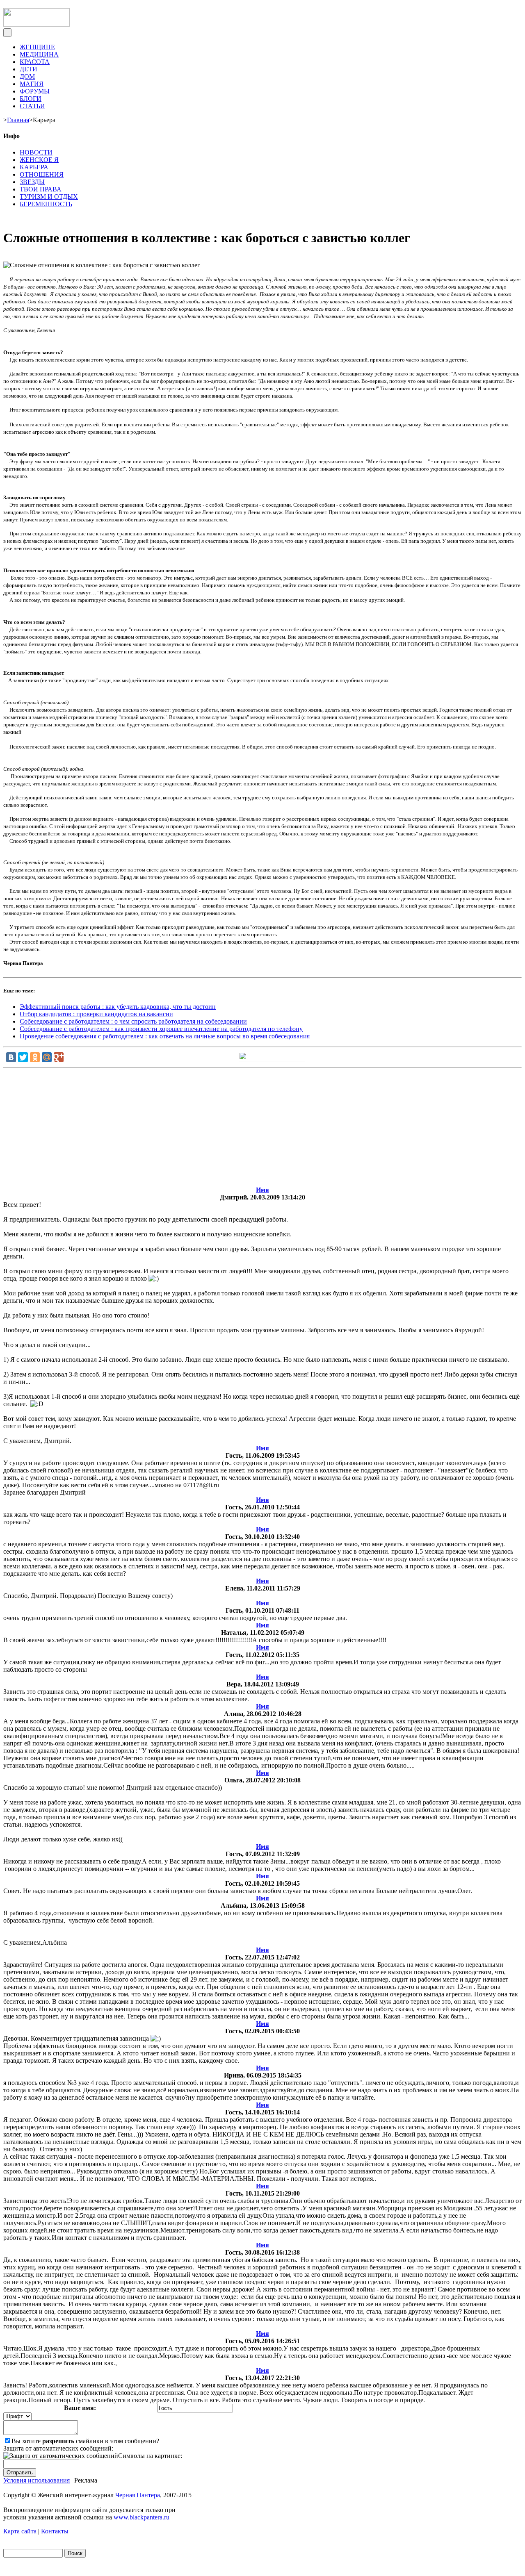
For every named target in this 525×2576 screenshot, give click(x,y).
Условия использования (37, 2480)
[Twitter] (23, 1057)
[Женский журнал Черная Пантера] (37, 24)
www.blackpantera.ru (142, 2517)
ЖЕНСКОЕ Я (39, 160)
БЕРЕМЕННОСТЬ (46, 204)
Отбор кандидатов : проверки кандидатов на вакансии (96, 1014)
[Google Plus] (59, 1057)
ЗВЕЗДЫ (32, 182)
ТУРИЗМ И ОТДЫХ (49, 197)
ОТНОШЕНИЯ (42, 174)
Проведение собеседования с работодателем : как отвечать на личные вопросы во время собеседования (165, 1036)
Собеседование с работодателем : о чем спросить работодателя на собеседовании (133, 1021)
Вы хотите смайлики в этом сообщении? (85, 2441)
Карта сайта (20, 2531)
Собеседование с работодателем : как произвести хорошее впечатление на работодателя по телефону (161, 1029)
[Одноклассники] (35, 1057)
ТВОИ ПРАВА (41, 189)
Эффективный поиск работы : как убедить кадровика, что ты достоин (118, 1007)
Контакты (55, 2531)
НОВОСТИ (36, 152)
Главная (18, 120)
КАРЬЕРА (34, 167)
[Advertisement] (262, 1129)
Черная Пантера (138, 2495)
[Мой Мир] (47, 1057)
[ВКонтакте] (11, 1057)
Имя (262, 1190)
